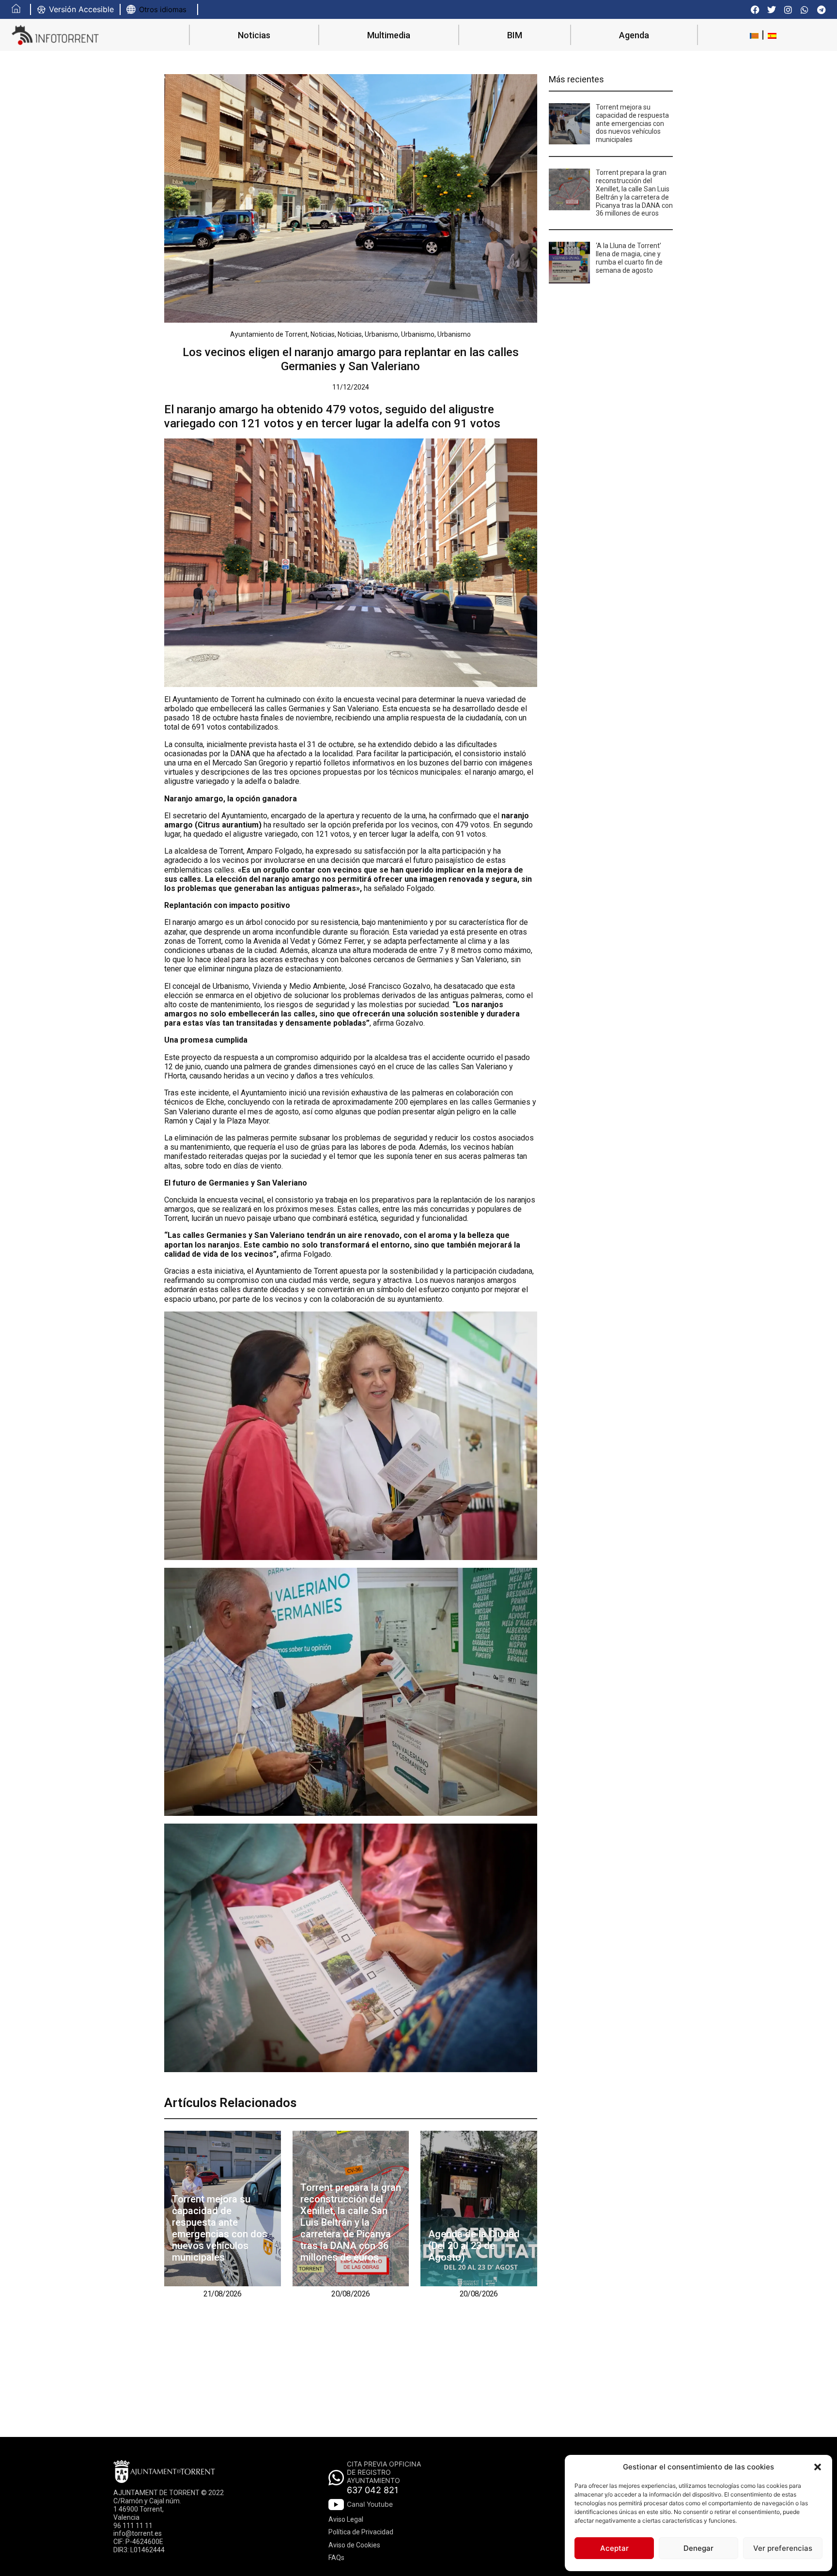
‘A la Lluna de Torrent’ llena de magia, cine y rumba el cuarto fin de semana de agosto (629, 258)
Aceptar (614, 2548)
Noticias (254, 35)
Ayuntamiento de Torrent (269, 334)
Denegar (698, 2548)
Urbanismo (381, 334)
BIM (515, 35)
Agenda (634, 35)
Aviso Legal (346, 2519)
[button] (818, 2467)
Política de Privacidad (361, 2532)
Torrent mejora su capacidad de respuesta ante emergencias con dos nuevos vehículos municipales (220, 2228)
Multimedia (389, 35)
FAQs (336, 2558)
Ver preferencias (783, 2548)
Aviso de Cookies (354, 2545)
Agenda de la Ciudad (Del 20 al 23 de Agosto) (474, 2246)
